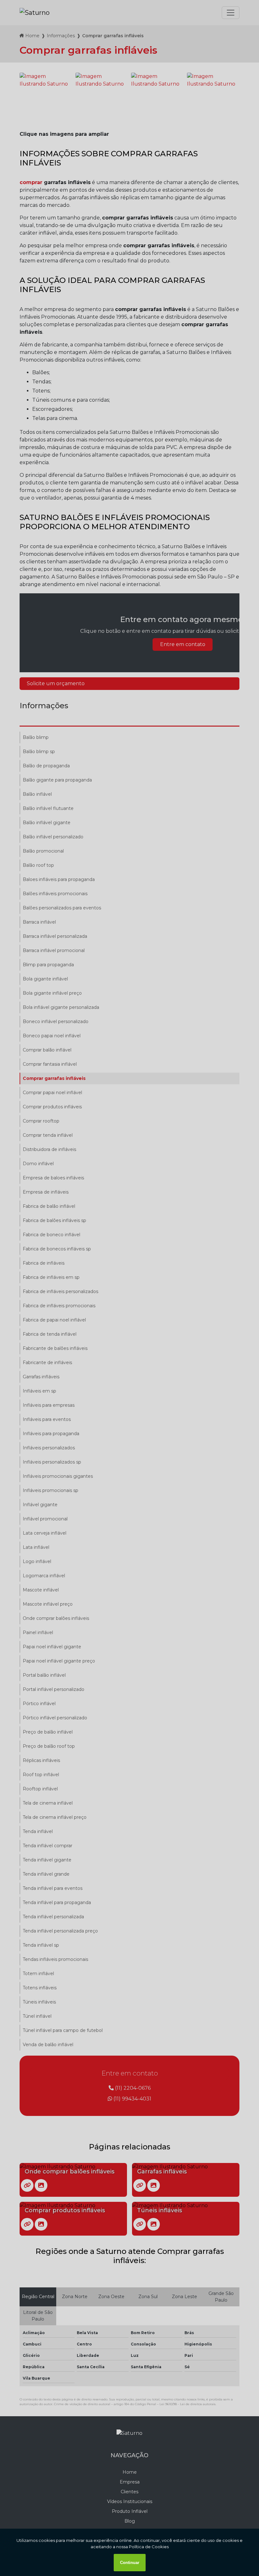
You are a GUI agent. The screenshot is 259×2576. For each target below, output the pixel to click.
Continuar (130, 2563)
